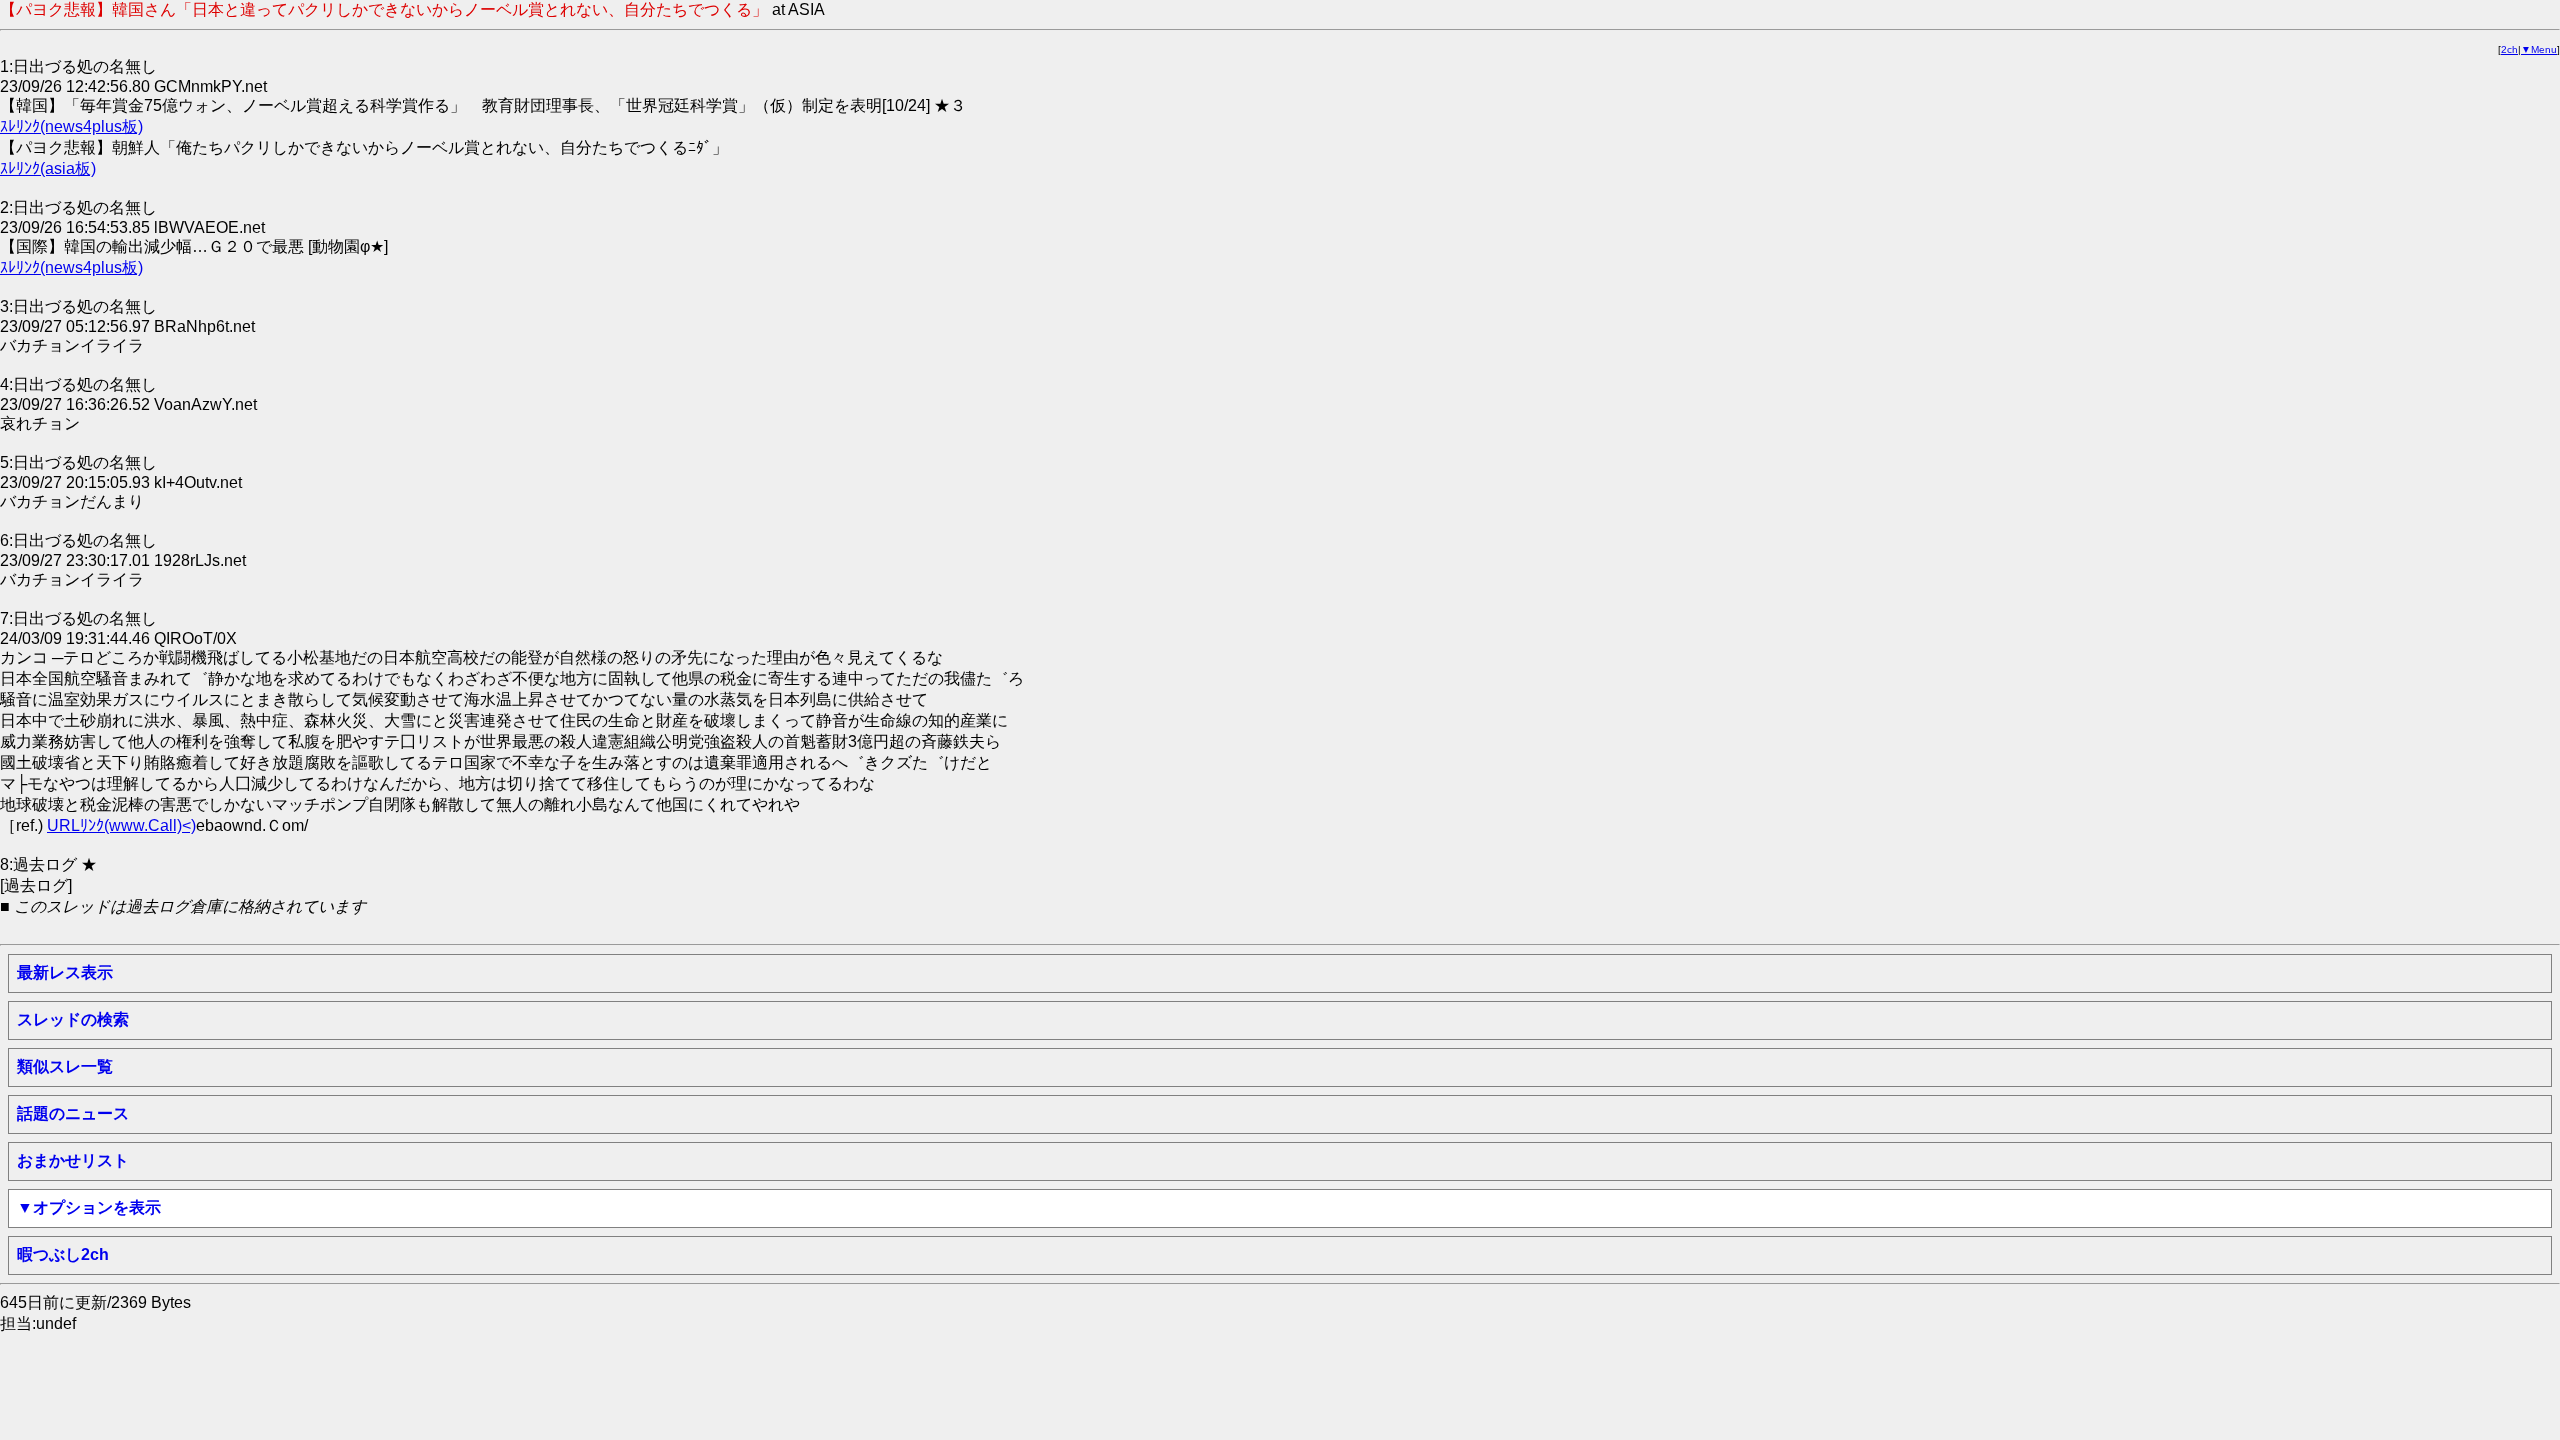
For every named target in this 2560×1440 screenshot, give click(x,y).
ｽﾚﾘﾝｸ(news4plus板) (71, 126)
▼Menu (2539, 49)
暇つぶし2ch (63, 1254)
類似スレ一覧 (65, 1066)
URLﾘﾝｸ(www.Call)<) (121, 825)
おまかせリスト (73, 1160)
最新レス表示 (65, 972)
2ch (2509, 49)
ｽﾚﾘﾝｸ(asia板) (48, 168)
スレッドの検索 (73, 1019)
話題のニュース (73, 1113)
